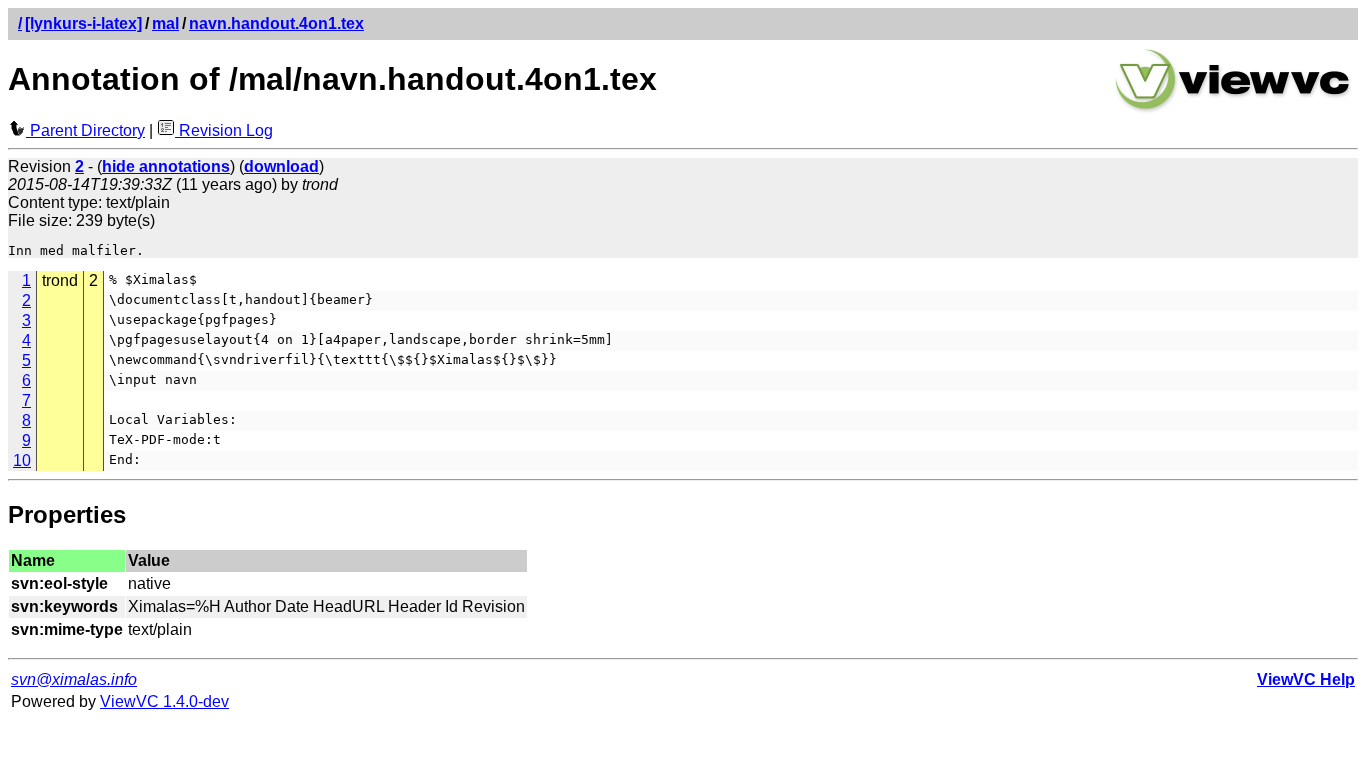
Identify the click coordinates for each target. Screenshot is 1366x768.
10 (22, 460)
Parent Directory (85, 130)
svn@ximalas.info (74, 679)
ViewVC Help (1306, 679)
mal (165, 23)
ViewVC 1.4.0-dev (164, 701)
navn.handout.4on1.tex (276, 23)
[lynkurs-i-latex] (83, 23)
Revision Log (224, 130)
